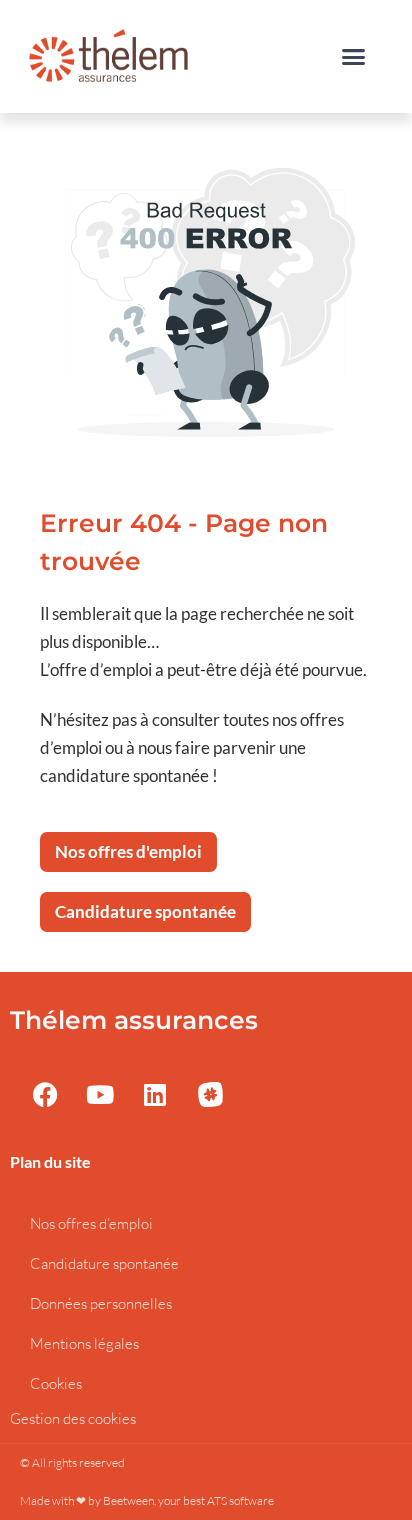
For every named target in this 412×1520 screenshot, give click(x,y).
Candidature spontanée (104, 1263)
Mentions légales (84, 1343)
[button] (354, 57)
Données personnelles (101, 1303)
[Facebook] (45, 1095)
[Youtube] (100, 1095)
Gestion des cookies (73, 1418)
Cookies (56, 1383)
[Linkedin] (155, 1095)
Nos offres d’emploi (91, 1223)
